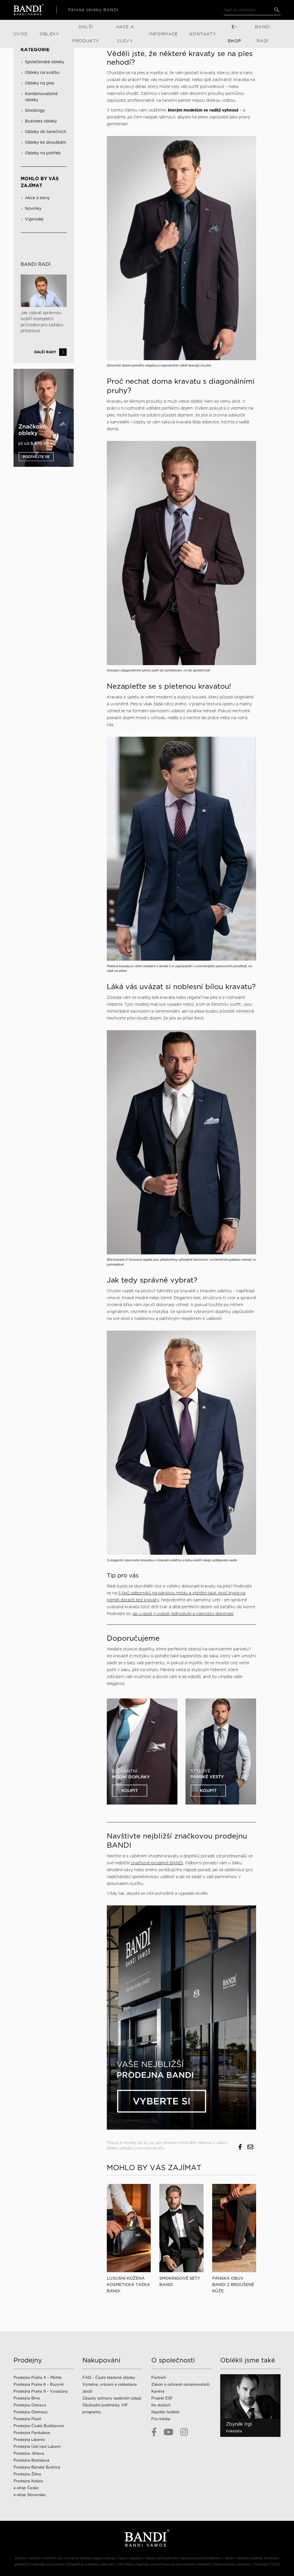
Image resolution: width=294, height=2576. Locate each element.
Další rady (45, 352)
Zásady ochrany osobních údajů (112, 2398)
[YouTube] (169, 2432)
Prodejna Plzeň (27, 2419)
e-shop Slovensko (30, 2495)
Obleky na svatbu (42, 72)
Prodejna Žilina (27, 2474)
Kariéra (158, 2391)
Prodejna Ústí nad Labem (37, 2447)
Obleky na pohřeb (43, 153)
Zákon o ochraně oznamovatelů (180, 2384)
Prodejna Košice (28, 2481)
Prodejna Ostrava (30, 2405)
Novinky (33, 208)
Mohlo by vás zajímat (40, 182)
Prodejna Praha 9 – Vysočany (41, 2391)
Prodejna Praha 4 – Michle (38, 2378)
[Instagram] (184, 2432)
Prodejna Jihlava (29, 2453)
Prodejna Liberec (29, 2440)
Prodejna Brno (27, 2398)
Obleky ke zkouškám (46, 142)
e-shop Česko (26, 2488)
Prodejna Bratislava (31, 2460)
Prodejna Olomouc (31, 2412)
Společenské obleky (45, 62)
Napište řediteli (165, 2412)
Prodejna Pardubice (32, 2433)
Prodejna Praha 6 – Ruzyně (39, 2384)
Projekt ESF (162, 2398)
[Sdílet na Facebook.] (240, 2147)
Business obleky (41, 121)
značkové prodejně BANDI (157, 1863)
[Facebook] (154, 2432)
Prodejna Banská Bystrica (37, 2467)
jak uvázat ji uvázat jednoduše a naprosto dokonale (183, 1614)
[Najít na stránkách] (277, 10)
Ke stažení (161, 2405)
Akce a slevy (37, 198)
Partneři (159, 2378)
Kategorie (35, 50)
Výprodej (34, 219)
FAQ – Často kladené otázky (109, 2378)
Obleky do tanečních (46, 132)
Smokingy (35, 110)
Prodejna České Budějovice (39, 2426)
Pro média (161, 2419)
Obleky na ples (40, 83)
